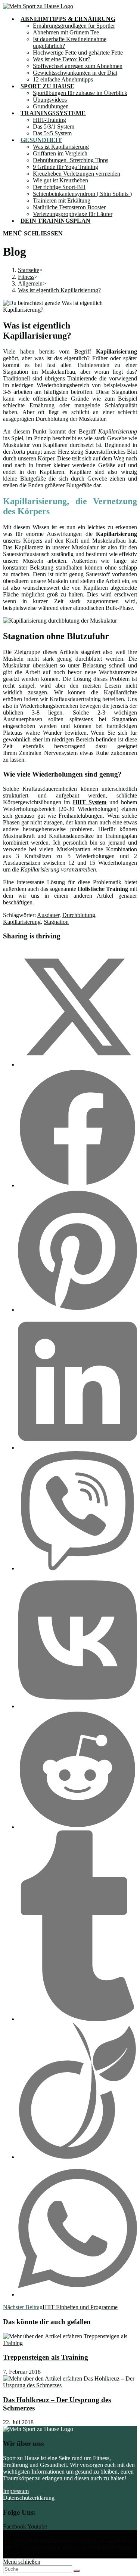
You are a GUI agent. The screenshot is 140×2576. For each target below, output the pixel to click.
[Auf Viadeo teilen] (77, 2157)
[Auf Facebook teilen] (77, 1185)
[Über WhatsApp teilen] (77, 2294)
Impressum (16, 2491)
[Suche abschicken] (77, 2571)
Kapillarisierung (22, 922)
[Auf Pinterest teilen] (77, 1310)
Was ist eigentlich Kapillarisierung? (59, 290)
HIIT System (90, 802)
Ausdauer (48, 915)
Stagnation (56, 922)
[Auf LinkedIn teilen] (77, 1448)
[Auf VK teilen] (77, 1706)
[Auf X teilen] (77, 1065)
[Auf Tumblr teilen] (77, 2019)
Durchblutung (79, 915)
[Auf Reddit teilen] (77, 1827)
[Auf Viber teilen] (77, 1568)
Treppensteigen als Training (46, 2357)
